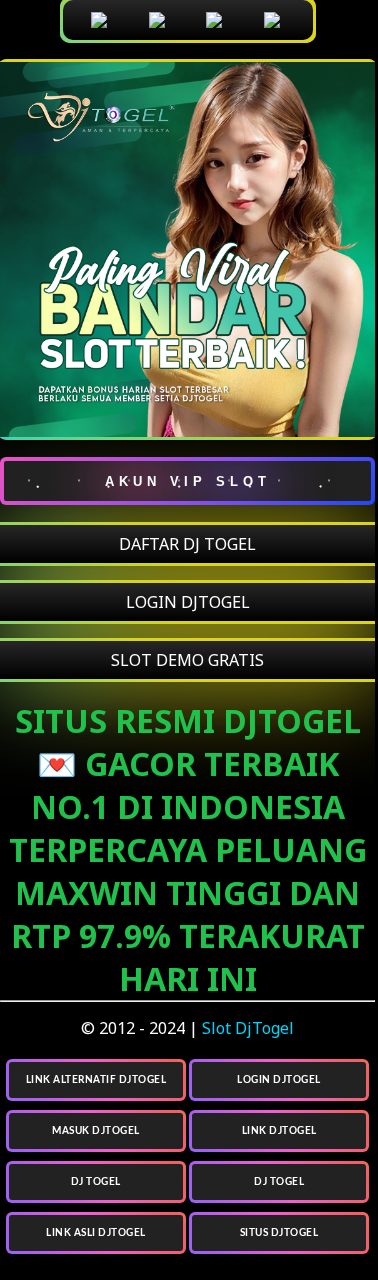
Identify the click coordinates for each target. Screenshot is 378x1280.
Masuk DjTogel (96, 1131)
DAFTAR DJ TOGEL (187, 544)
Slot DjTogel (248, 1028)
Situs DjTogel (279, 1233)
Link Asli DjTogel (96, 1233)
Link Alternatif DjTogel (96, 1080)
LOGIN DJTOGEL (188, 602)
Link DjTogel (279, 1131)
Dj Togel (96, 1182)
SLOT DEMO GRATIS (187, 660)
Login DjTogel (279, 1080)
